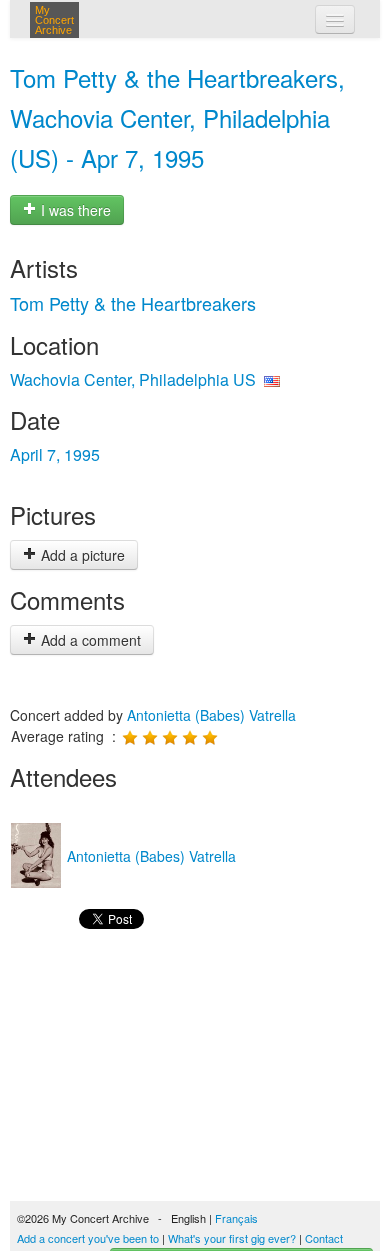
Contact (324, 1238)
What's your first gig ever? (232, 1238)
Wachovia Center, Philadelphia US (133, 379)
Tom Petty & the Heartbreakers (133, 303)
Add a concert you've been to (88, 1238)
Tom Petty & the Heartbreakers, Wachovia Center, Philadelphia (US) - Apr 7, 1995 (177, 117)
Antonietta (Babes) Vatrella (211, 715)
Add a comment (89, 640)
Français (236, 1218)
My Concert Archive (54, 20)
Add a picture (81, 555)
